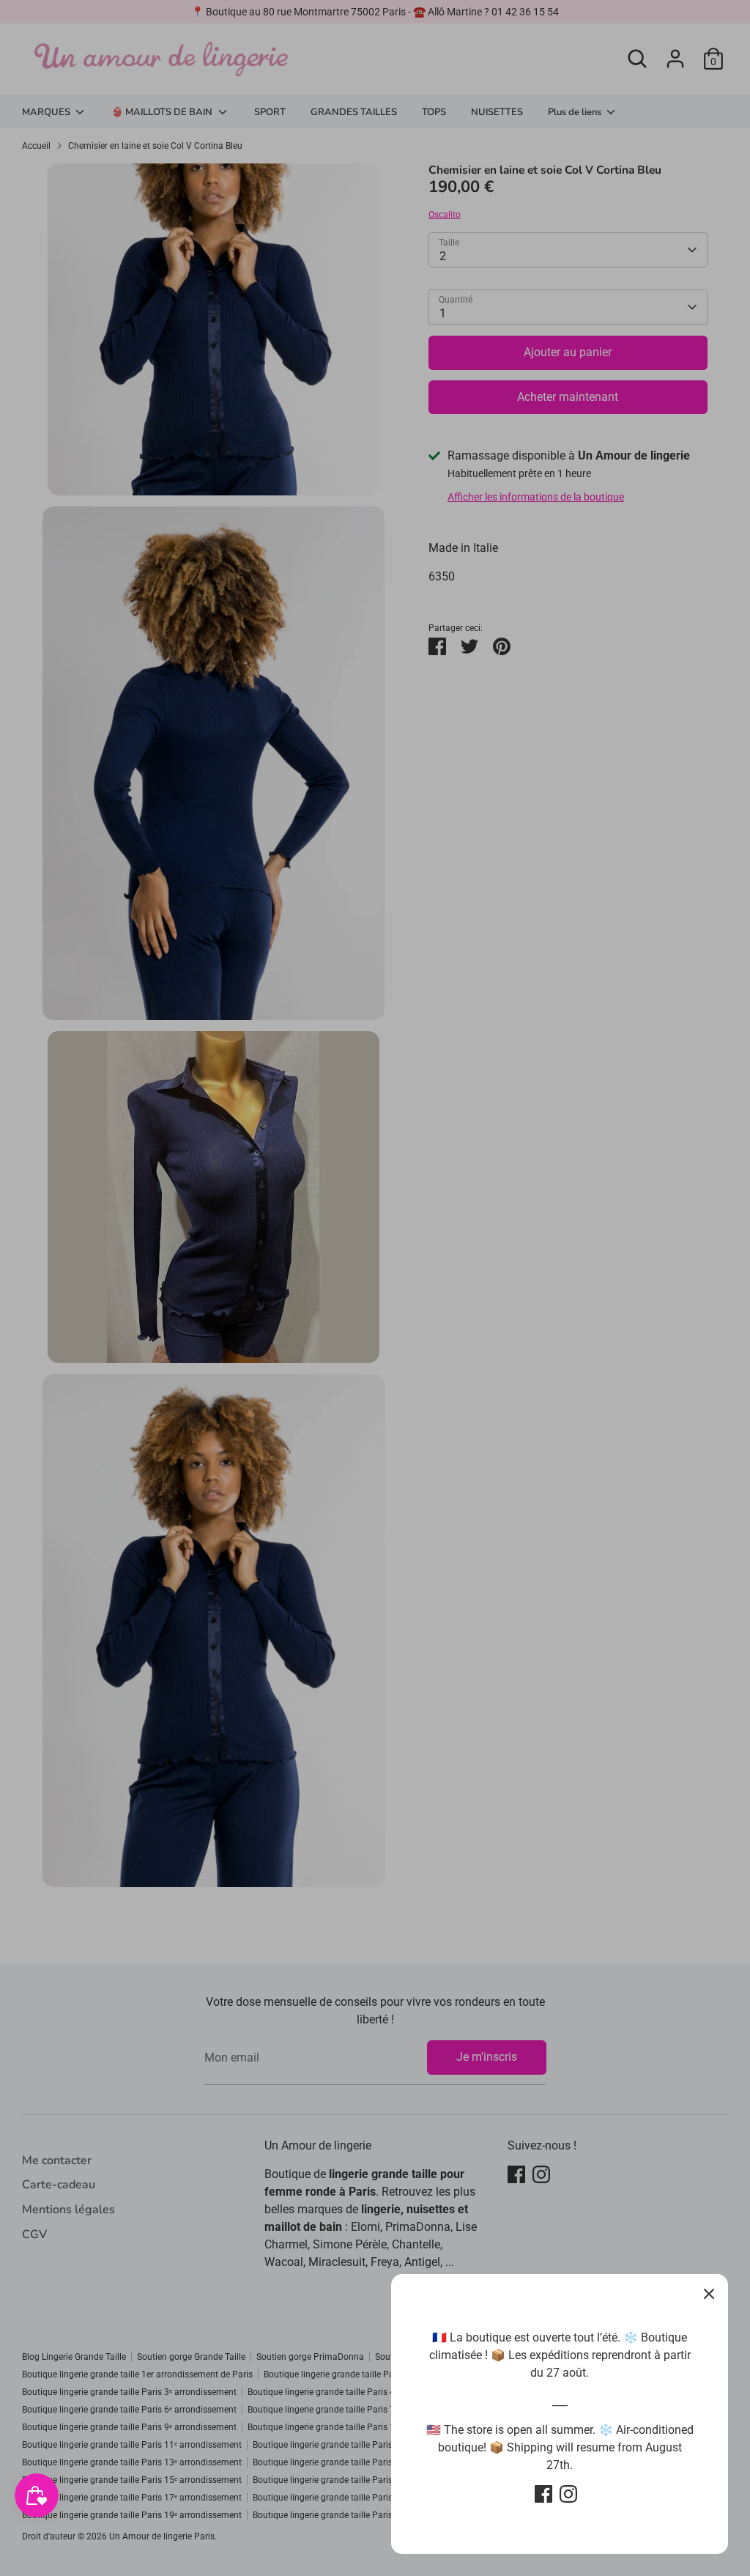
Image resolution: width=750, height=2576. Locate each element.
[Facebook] (543, 2494)
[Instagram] (568, 2494)
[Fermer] (709, 2293)
